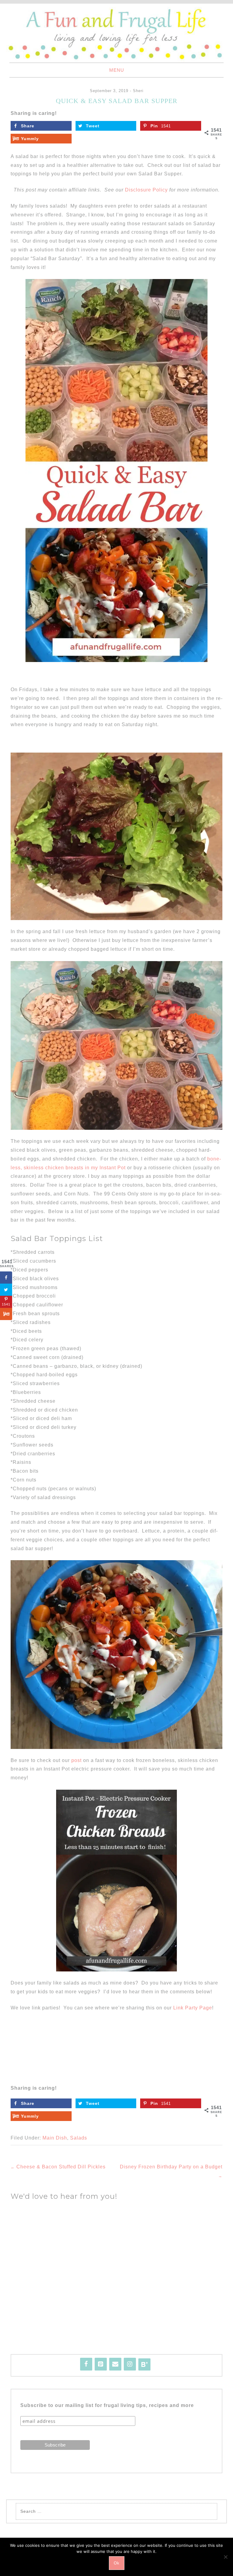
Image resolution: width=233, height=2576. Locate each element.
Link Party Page (193, 2008)
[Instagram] (130, 2364)
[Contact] (115, 2364)
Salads (79, 2138)
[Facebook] (86, 2364)
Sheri (138, 91)
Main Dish (55, 2138)
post (76, 1760)
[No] (225, 2557)
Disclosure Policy (146, 190)
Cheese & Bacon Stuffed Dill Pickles (58, 2167)
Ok (117, 2563)
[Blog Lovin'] (144, 2364)
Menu (117, 70)
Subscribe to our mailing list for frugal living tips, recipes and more (107, 2405)
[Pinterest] (101, 2364)
